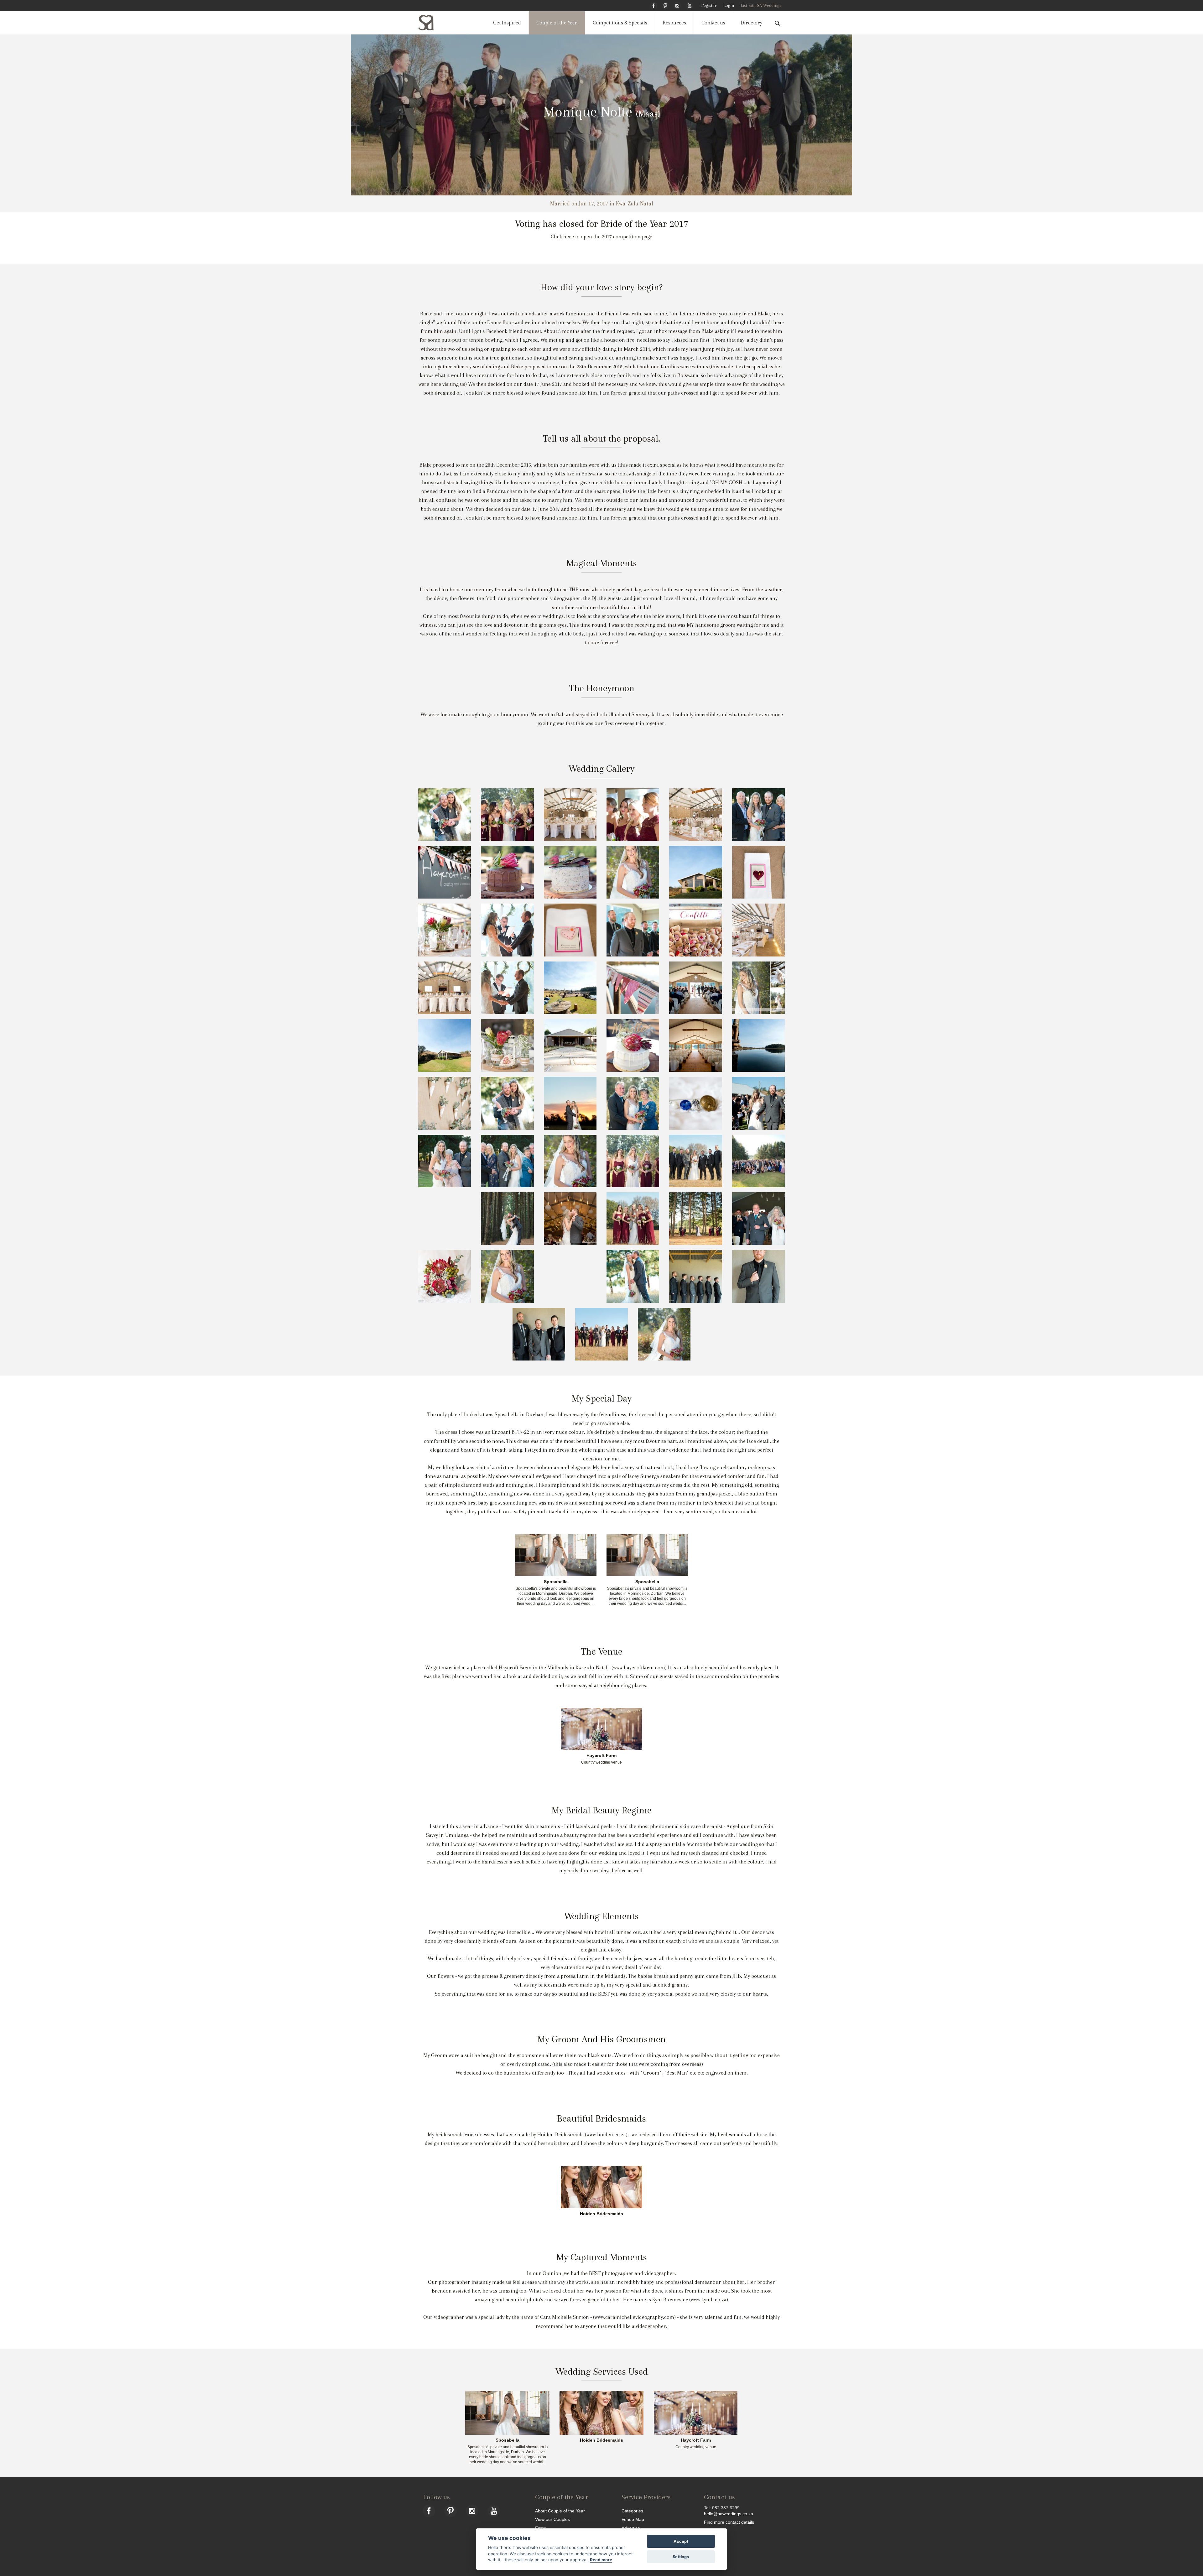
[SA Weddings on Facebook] (654, 5)
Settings (681, 2557)
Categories (632, 2511)
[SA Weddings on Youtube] (690, 5)
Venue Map (633, 2519)
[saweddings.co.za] (431, 23)
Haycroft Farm (601, 1756)
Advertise (631, 2528)
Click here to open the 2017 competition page (601, 237)
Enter (540, 2528)
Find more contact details (729, 2522)
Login (729, 5)
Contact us (713, 23)
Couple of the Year (557, 23)
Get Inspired (507, 23)
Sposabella (556, 1582)
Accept (681, 2541)
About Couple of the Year (560, 2511)
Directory (751, 23)
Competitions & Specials (620, 23)
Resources (674, 23)
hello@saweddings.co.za (729, 2514)
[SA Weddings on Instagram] (677, 5)
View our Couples (552, 2519)
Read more (601, 2560)
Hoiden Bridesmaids (601, 2214)
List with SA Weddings (761, 5)
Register (709, 5)
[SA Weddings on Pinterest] (665, 5)
